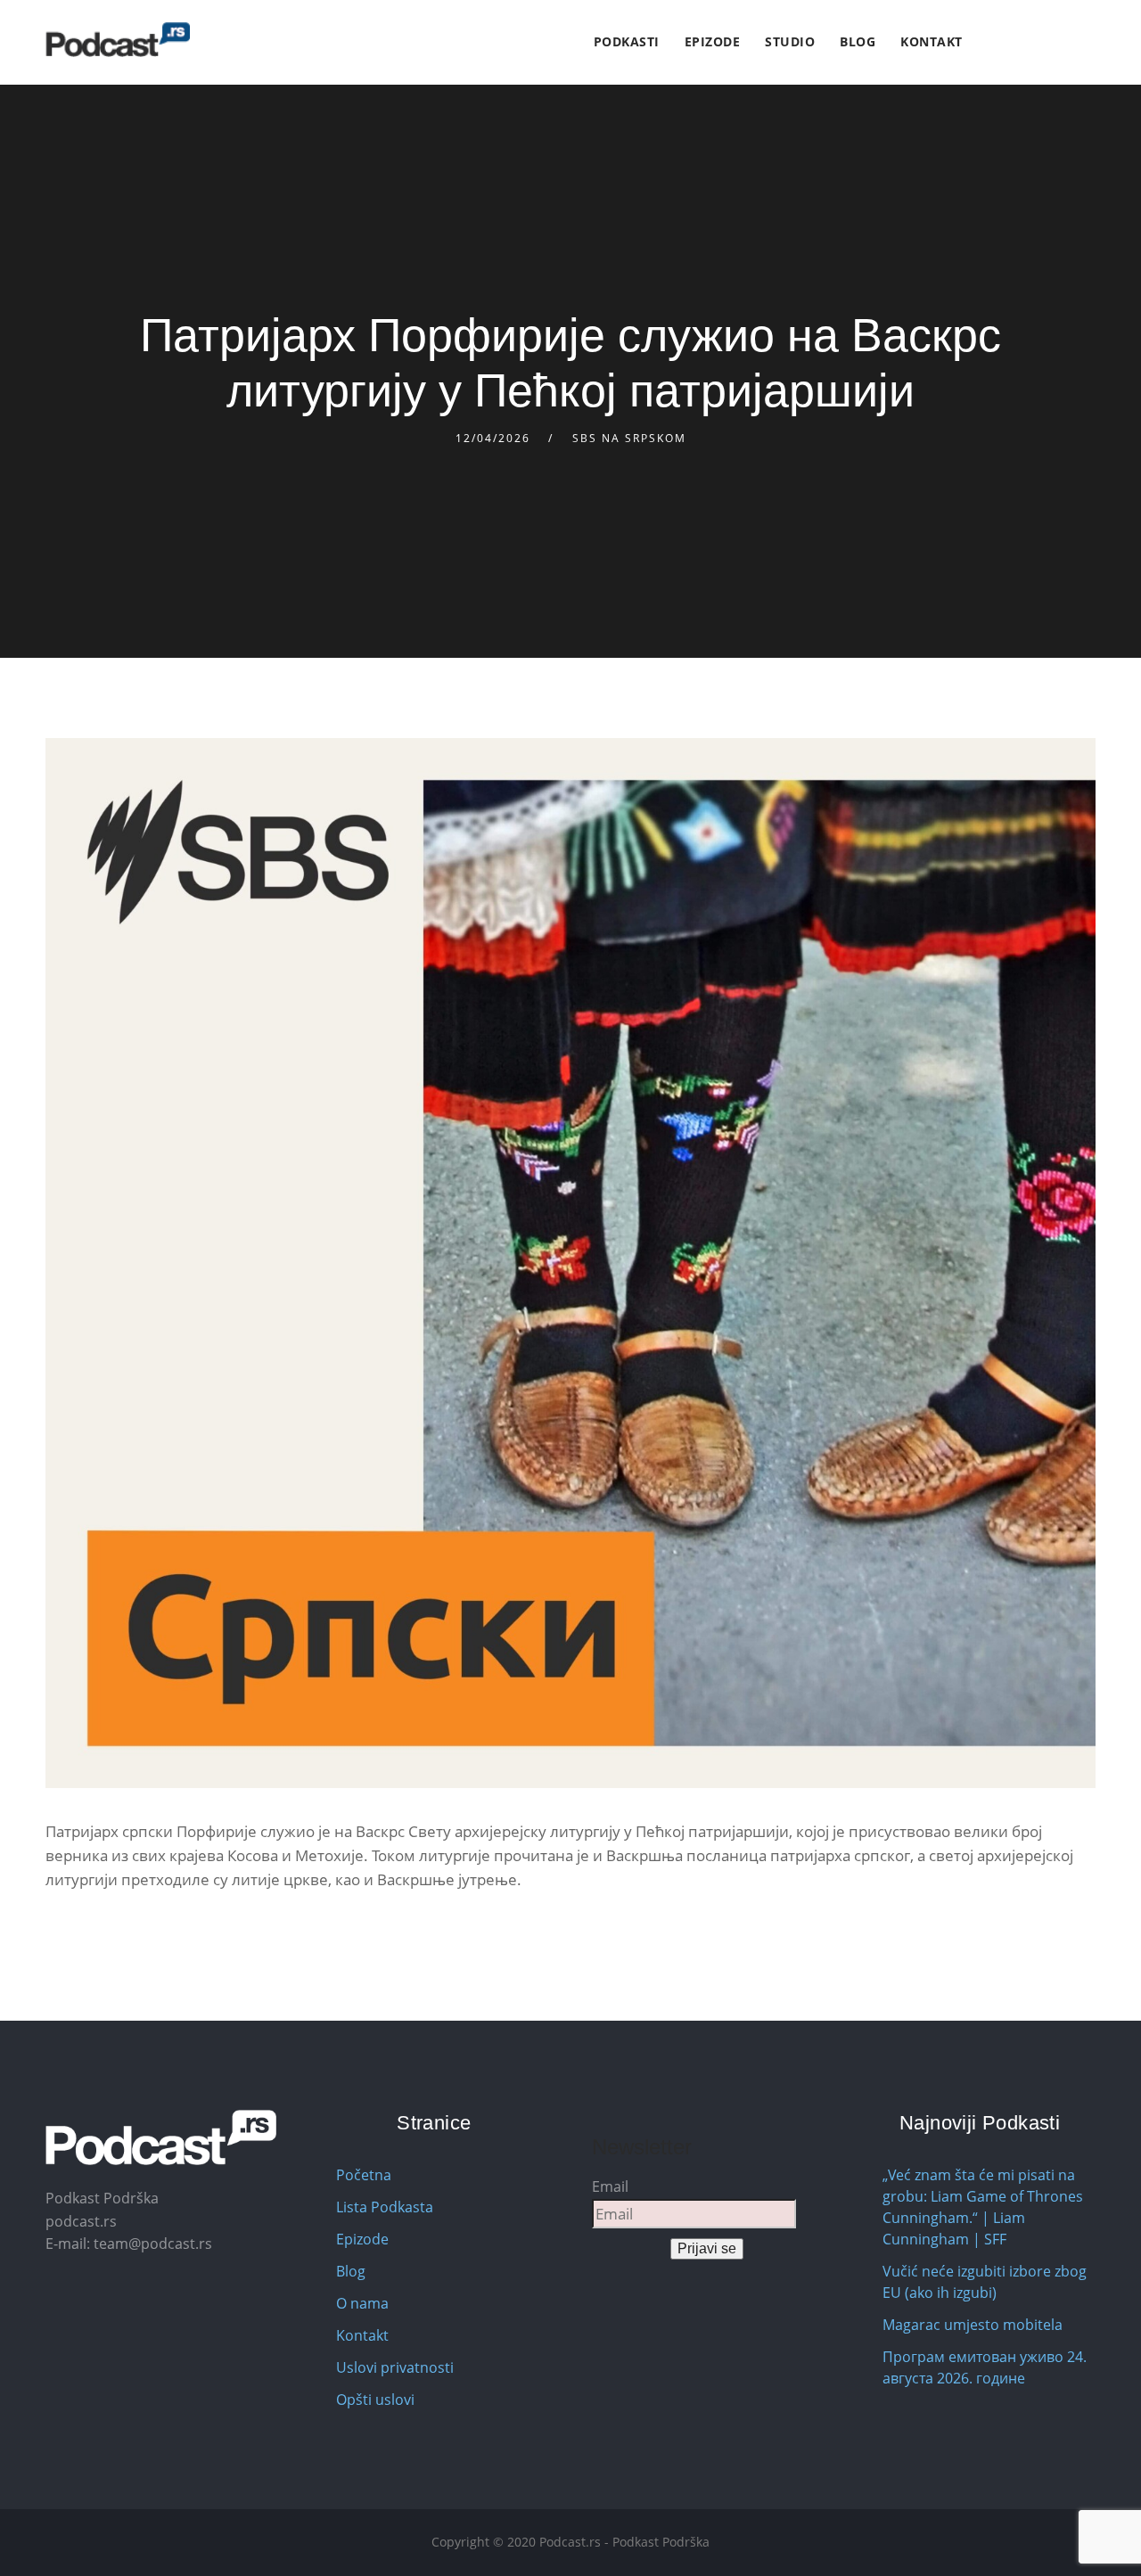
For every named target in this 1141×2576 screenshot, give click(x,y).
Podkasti (627, 41)
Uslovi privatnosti (395, 2367)
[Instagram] (1026, 42)
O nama (362, 2303)
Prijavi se (707, 2248)
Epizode (713, 41)
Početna (364, 2175)
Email (610, 2186)
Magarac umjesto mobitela (973, 2325)
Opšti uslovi (375, 2400)
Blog (858, 41)
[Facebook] (985, 42)
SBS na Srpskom (629, 438)
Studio (790, 41)
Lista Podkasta (385, 2207)
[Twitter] (1006, 42)
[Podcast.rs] (118, 40)
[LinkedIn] (1047, 42)
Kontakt (932, 41)
